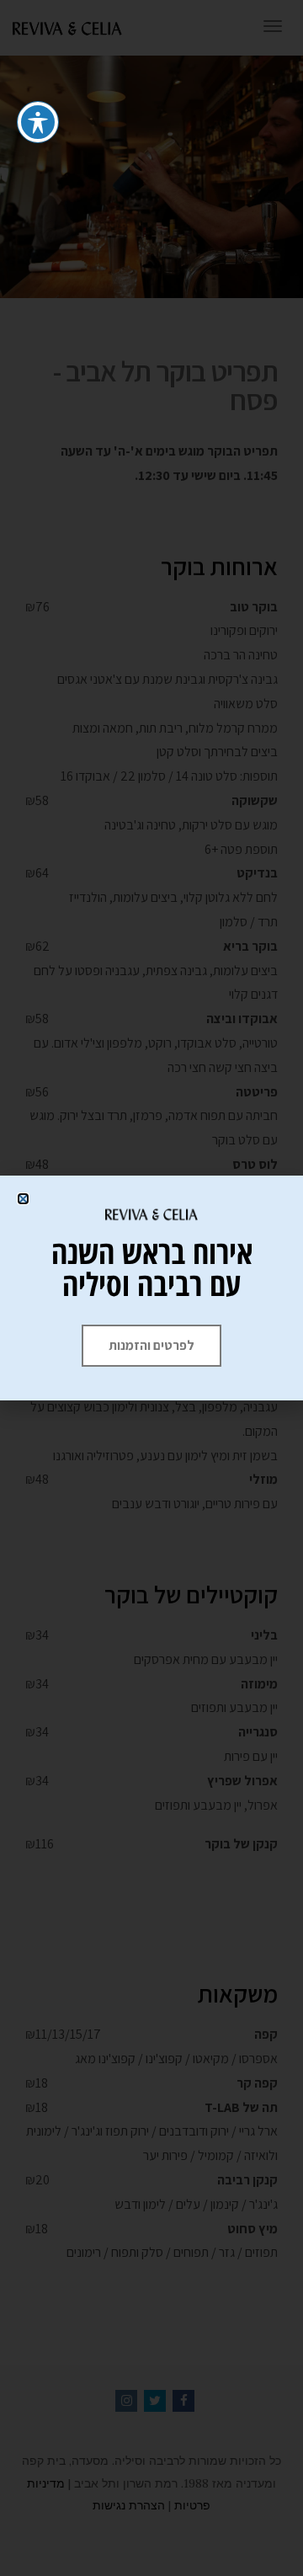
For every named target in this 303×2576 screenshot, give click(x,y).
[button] (23, 1199)
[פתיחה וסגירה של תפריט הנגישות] (38, 122)
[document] (151, 1288)
